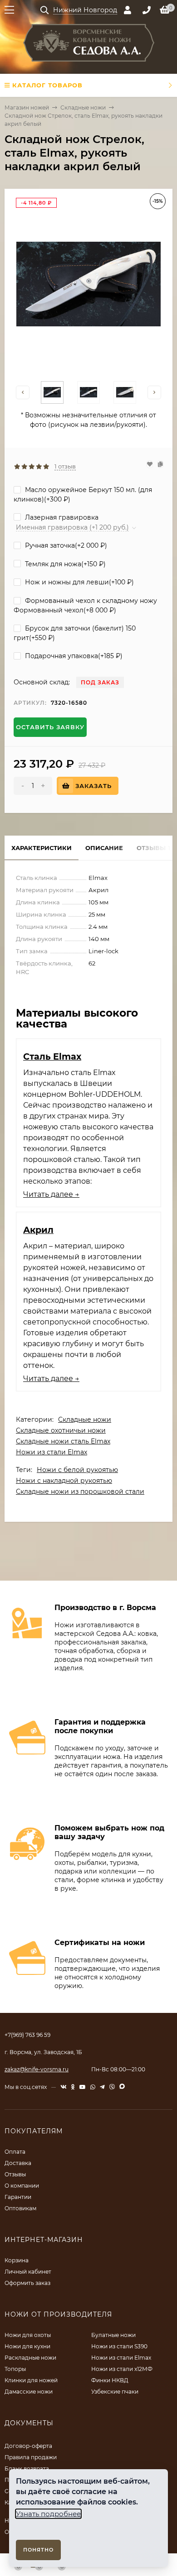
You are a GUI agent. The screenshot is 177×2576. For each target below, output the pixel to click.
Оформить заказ (27, 2283)
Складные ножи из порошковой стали (80, 1491)
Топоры (15, 2369)
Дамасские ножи (29, 2392)
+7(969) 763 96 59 (27, 2035)
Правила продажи (31, 2457)
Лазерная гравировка (61, 517)
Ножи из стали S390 (119, 2346)
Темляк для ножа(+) (64, 564)
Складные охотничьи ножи (61, 1430)
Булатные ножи (113, 2335)
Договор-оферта (28, 2446)
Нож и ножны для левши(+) (79, 582)
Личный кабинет (28, 2272)
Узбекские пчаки (115, 2392)
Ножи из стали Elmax (52, 1452)
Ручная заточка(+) (65, 545)
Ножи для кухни (27, 2346)
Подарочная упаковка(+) (73, 656)
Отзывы (15, 2174)
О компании (22, 2186)
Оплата (15, 2152)
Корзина (17, 2260)
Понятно (38, 2550)
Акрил (38, 1230)
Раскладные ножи (30, 2358)
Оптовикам (20, 2208)
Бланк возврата (27, 2468)
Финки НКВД (110, 2380)
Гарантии (18, 2197)
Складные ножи (83, 108)
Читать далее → (51, 1194)
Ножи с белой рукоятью (77, 1470)
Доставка (18, 2163)
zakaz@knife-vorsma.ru (37, 2069)
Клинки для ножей (31, 2380)
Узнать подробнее (48, 2514)
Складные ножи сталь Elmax (63, 1441)
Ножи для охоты (28, 2335)
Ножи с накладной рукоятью (64, 1481)
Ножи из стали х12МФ (122, 2369)
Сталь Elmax (52, 1056)
